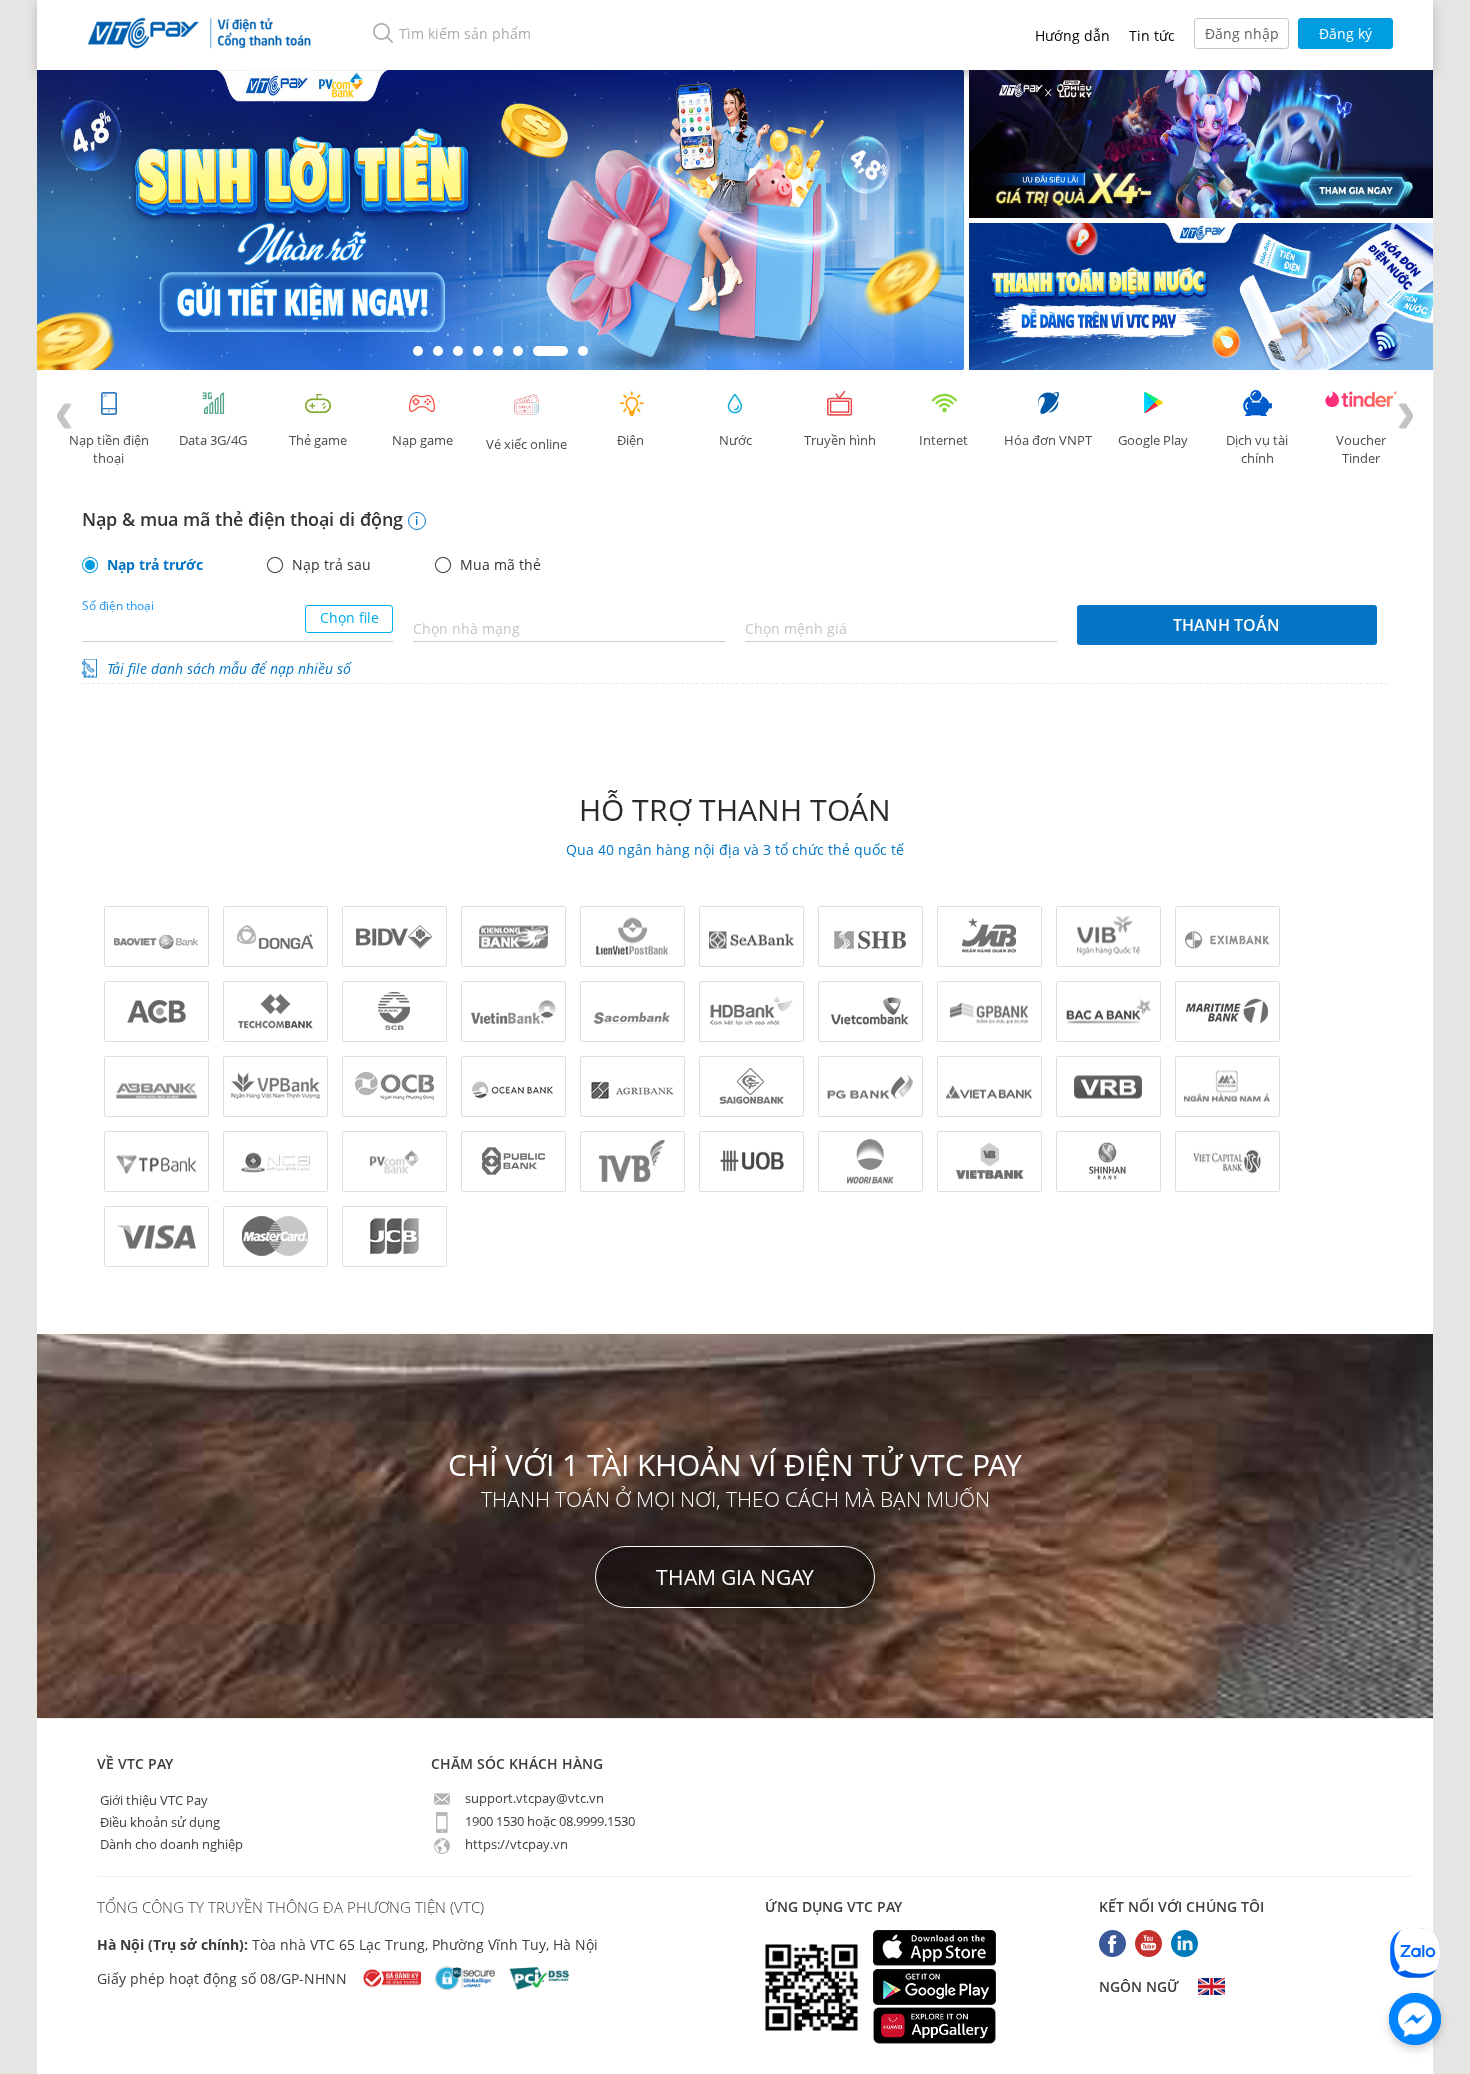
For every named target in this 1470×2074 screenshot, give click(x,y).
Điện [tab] (630, 440)
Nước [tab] (735, 440)
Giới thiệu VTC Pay (152, 1799)
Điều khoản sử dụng (158, 1821)
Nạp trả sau (331, 565)
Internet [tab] (943, 440)
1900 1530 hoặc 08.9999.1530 (548, 1821)
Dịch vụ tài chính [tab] (1257, 449)
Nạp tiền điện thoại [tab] (109, 449)
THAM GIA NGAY (735, 1577)
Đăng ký (1345, 33)
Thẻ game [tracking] (318, 440)
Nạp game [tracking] (422, 440)
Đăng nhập (1242, 33)
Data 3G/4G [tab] (213, 440)
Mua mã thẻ (500, 565)
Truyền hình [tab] (840, 440)
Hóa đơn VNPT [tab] (1048, 440)
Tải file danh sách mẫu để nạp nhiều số (229, 668)
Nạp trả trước (155, 565)
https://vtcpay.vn (515, 1844)
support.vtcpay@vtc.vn (533, 1798)
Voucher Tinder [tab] (1361, 449)
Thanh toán (1226, 625)
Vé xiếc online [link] (526, 444)
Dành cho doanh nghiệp (170, 1843)
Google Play (1153, 440)
